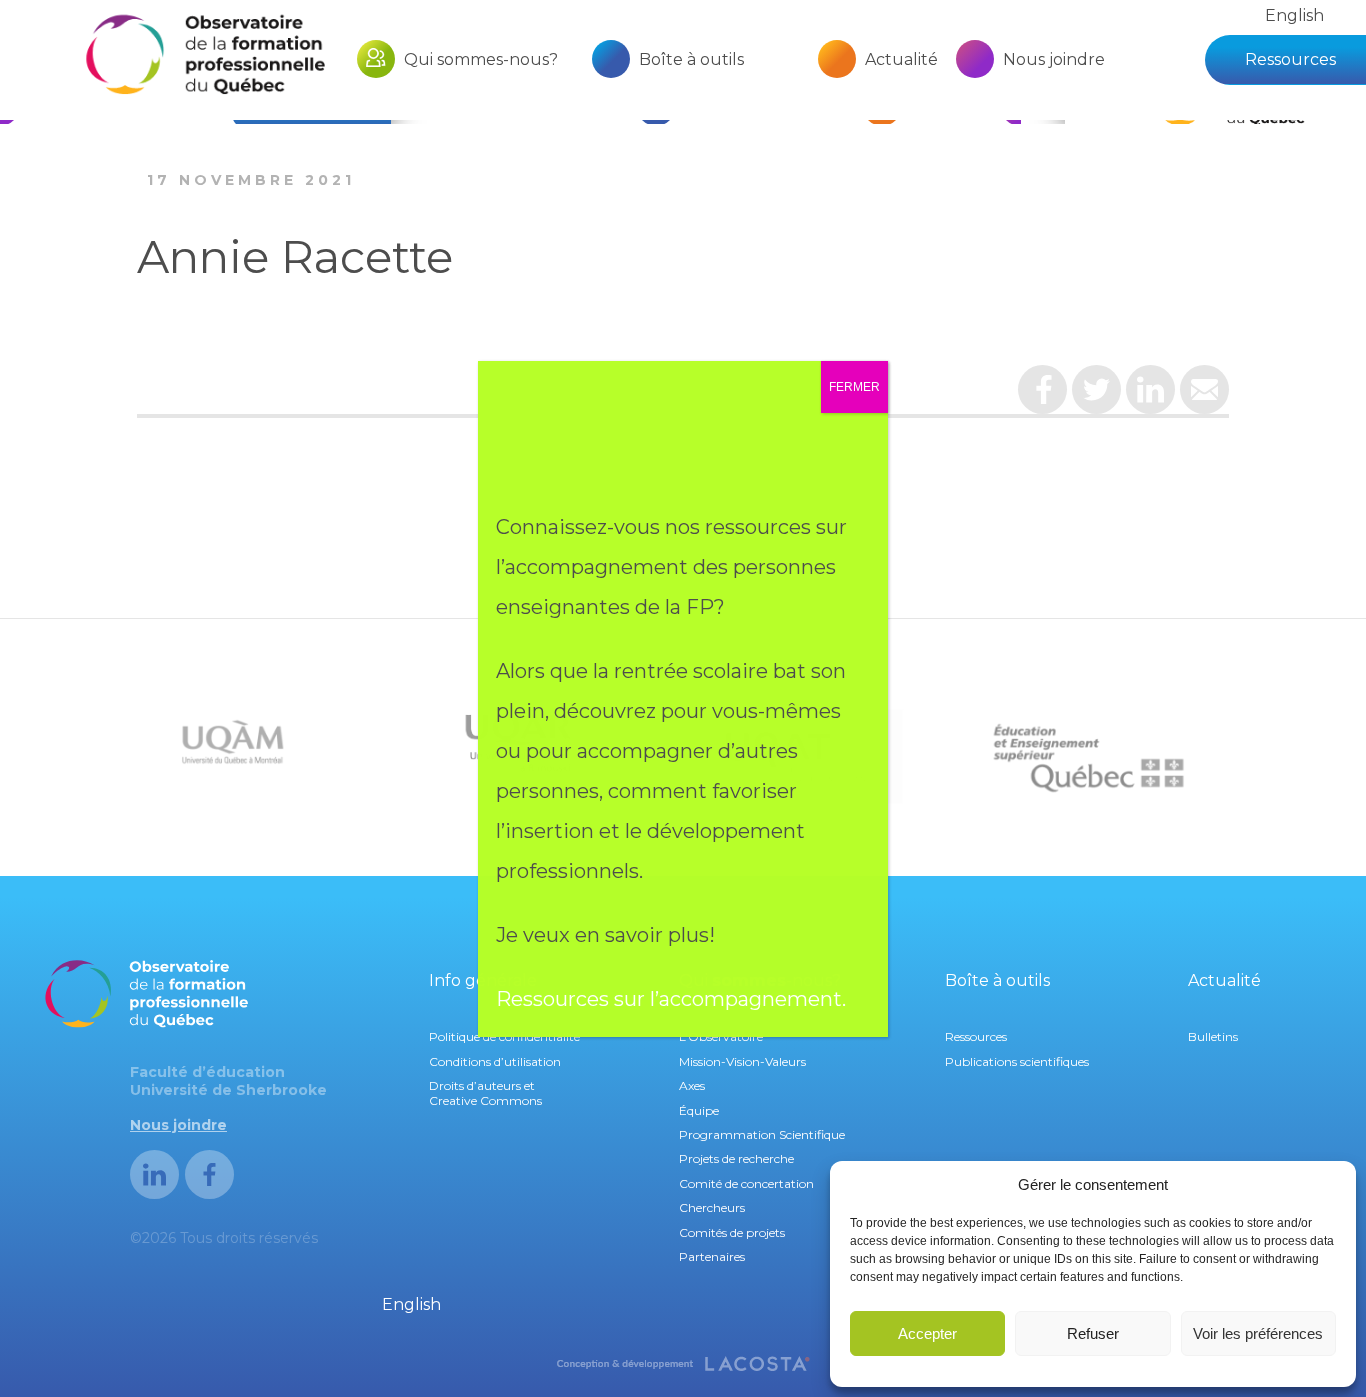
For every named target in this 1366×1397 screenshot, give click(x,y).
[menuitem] (1294, 15)
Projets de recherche (736, 1158)
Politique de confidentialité (504, 1036)
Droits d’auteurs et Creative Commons (485, 1092)
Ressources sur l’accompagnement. (673, 999)
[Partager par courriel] (1204, 397)
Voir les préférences (1258, 1333)
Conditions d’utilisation (495, 1061)
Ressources (1290, 59)
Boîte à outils (691, 59)
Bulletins (1213, 1036)
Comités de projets (732, 1232)
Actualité (901, 59)
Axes (692, 1085)
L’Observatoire (721, 1036)
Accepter (927, 1333)
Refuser (1093, 1333)
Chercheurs (712, 1207)
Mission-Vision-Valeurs (742, 1061)
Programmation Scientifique (762, 1134)
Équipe (699, 1110)
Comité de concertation (746, 1183)
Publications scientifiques (1017, 1061)
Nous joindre (1054, 59)
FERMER (854, 387)
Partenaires (712, 1256)
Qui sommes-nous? (481, 59)
